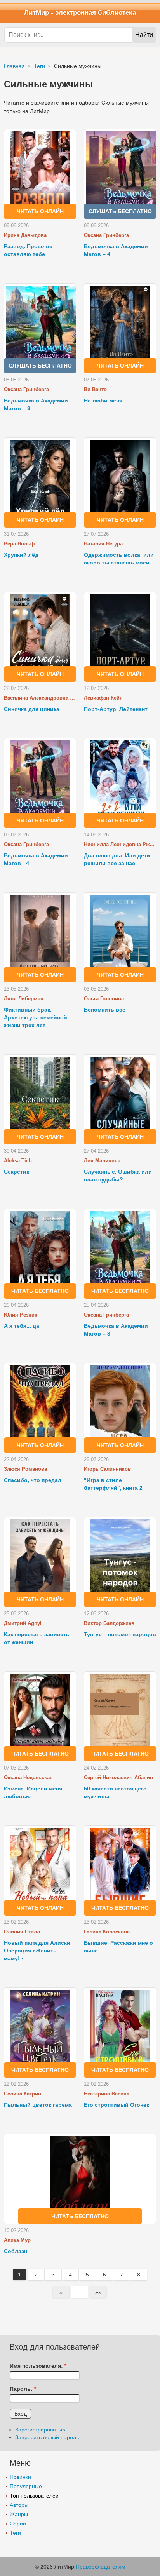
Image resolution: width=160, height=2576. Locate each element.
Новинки (20, 2477)
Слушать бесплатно (120, 211)
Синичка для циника (32, 709)
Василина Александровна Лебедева (40, 698)
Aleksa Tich (18, 1161)
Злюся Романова (25, 1469)
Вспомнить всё (105, 1010)
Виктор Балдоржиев (109, 1623)
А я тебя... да (22, 1326)
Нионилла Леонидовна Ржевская (120, 844)
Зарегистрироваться (41, 2430)
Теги (15, 2533)
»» (98, 2292)
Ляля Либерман (24, 999)
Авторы (19, 2505)
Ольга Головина (104, 999)
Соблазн (16, 2251)
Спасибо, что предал (33, 1480)
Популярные (26, 2486)
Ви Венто (95, 389)
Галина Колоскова (107, 1932)
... (80, 2292)
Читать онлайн (40, 211)
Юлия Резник (21, 1315)
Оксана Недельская (28, 1777)
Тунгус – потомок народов (120, 1634)
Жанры (19, 2514)
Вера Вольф (19, 544)
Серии (18, 2524)
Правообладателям (101, 2567)
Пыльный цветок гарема (38, 2105)
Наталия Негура (103, 544)
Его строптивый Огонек (117, 2105)
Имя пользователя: (38, 2366)
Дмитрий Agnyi (23, 1623)
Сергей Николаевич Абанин (118, 1777)
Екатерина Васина (107, 2094)
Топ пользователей (34, 2496)
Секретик (17, 1172)
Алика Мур (17, 2240)
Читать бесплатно (40, 1291)
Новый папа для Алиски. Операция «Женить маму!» (38, 1951)
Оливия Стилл (22, 1932)
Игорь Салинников (107, 1469)
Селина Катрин (23, 2094)
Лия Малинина (102, 1161)
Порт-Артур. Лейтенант (116, 709)
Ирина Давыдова (25, 235)
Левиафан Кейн (103, 698)
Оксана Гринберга (106, 235)
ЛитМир (37, 13)
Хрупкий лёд (21, 555)
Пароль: (23, 2389)
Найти (144, 35)
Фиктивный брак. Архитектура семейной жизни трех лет (36, 1017)
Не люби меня (103, 401)
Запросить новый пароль (47, 2437)
